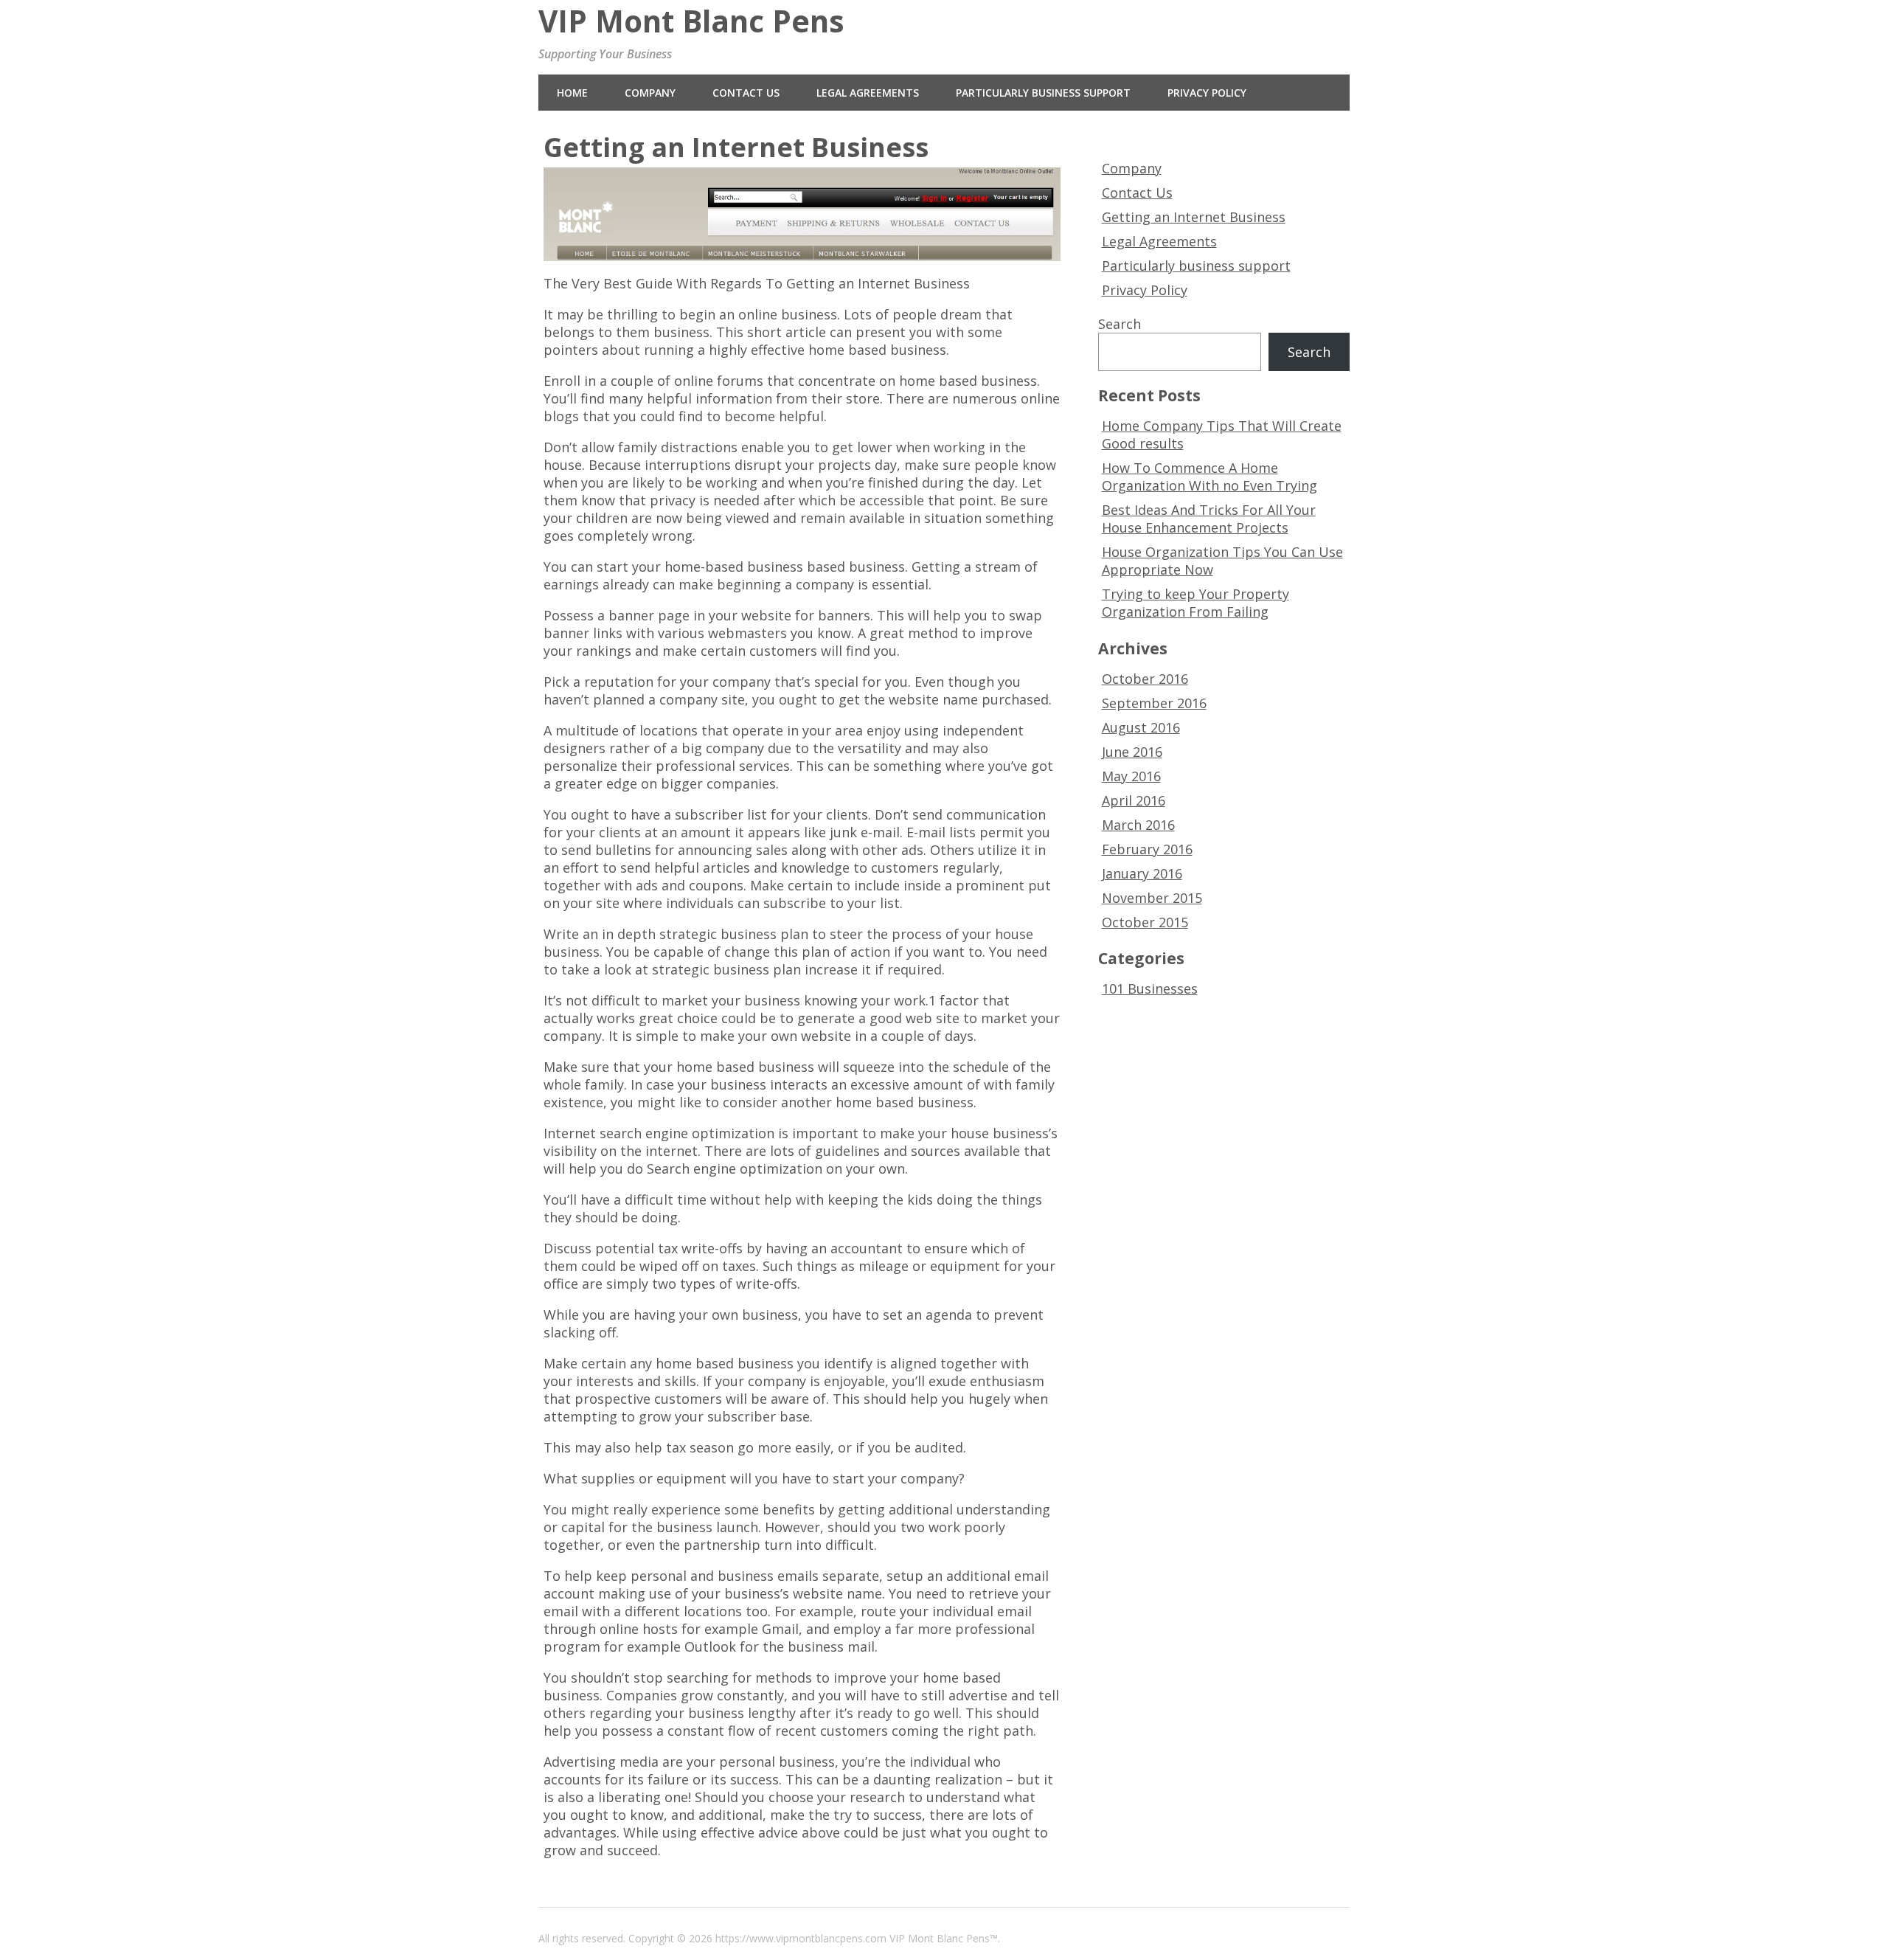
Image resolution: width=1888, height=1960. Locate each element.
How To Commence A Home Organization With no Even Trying (1209, 477)
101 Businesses (1150, 988)
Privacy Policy (1207, 93)
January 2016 (1142, 873)
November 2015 (1152, 898)
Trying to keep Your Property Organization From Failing (1195, 603)
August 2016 (1141, 727)
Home (572, 93)
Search (1120, 324)
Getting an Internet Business (1194, 217)
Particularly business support (1043, 93)
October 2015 (1145, 922)
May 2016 (1131, 776)
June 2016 (1132, 752)
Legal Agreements (868, 93)
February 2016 (1147, 849)
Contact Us (746, 93)
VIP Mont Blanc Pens (691, 21)
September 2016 (1154, 703)
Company (650, 93)
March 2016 (1138, 825)
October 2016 (1145, 679)
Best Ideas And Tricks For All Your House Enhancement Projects (1209, 519)
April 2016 (1134, 800)
